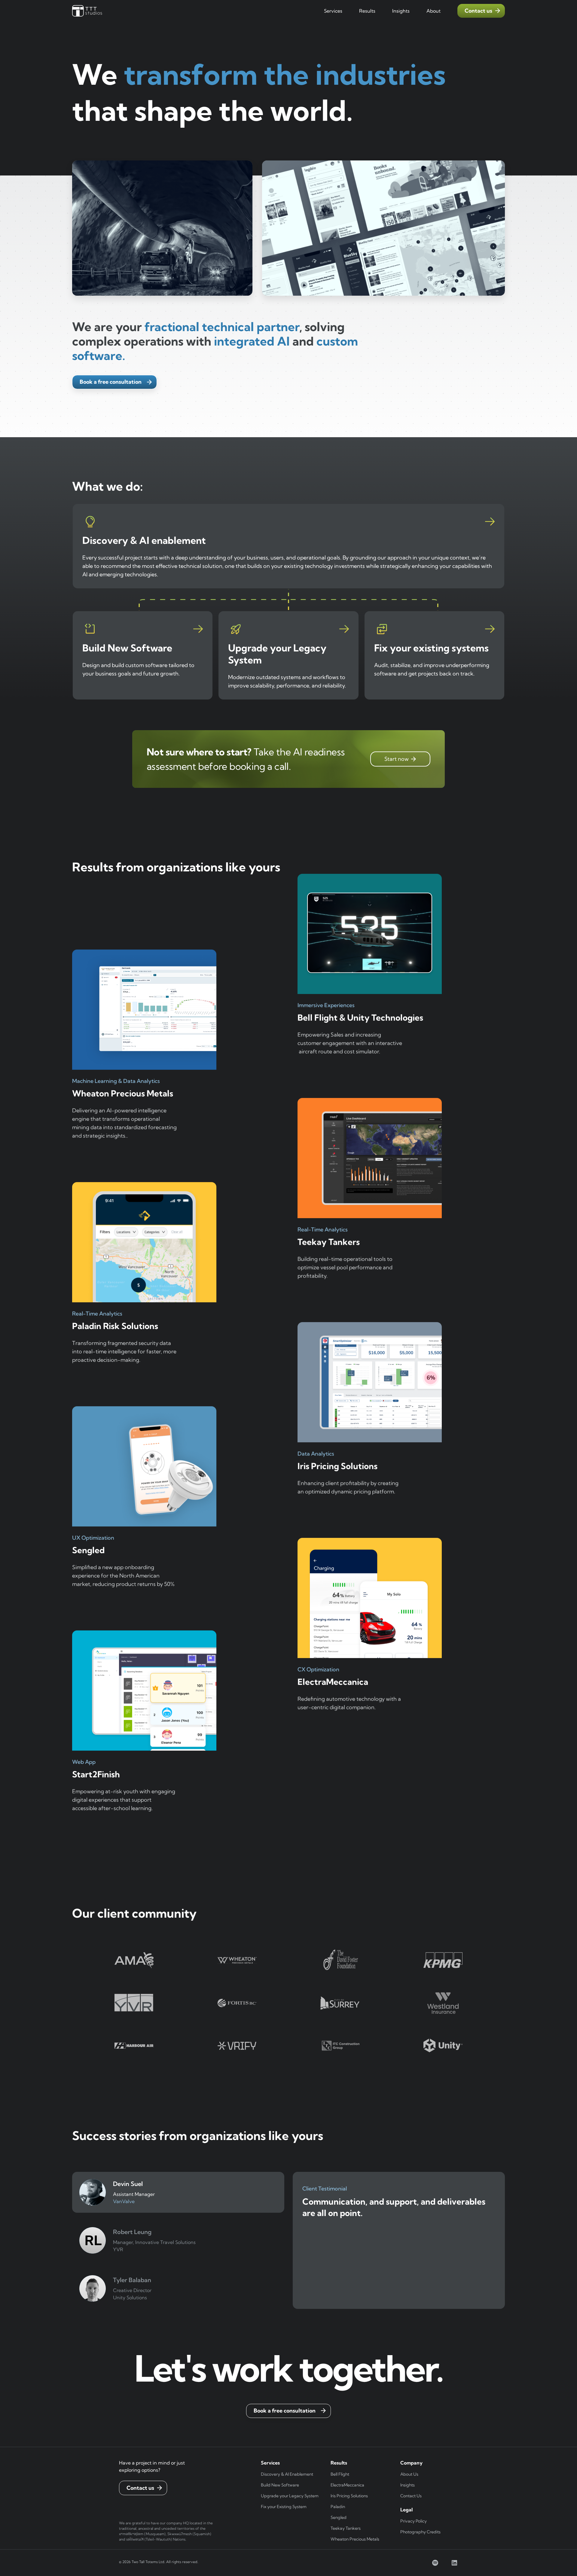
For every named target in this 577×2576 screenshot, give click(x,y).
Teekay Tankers (346, 2528)
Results (367, 11)
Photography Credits (420, 2532)
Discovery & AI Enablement (287, 2474)
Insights (408, 2485)
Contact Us (411, 2496)
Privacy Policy (414, 2521)
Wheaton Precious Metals (355, 2539)
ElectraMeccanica (347, 2485)
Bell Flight (340, 2474)
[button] (333, 11)
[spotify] (435, 2563)
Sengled (339, 2517)
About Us (409, 2474)
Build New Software (280, 2485)
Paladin (338, 2507)
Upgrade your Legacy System (290, 2496)
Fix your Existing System (284, 2507)
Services (333, 11)
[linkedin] (454, 2563)
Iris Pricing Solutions (349, 2496)
